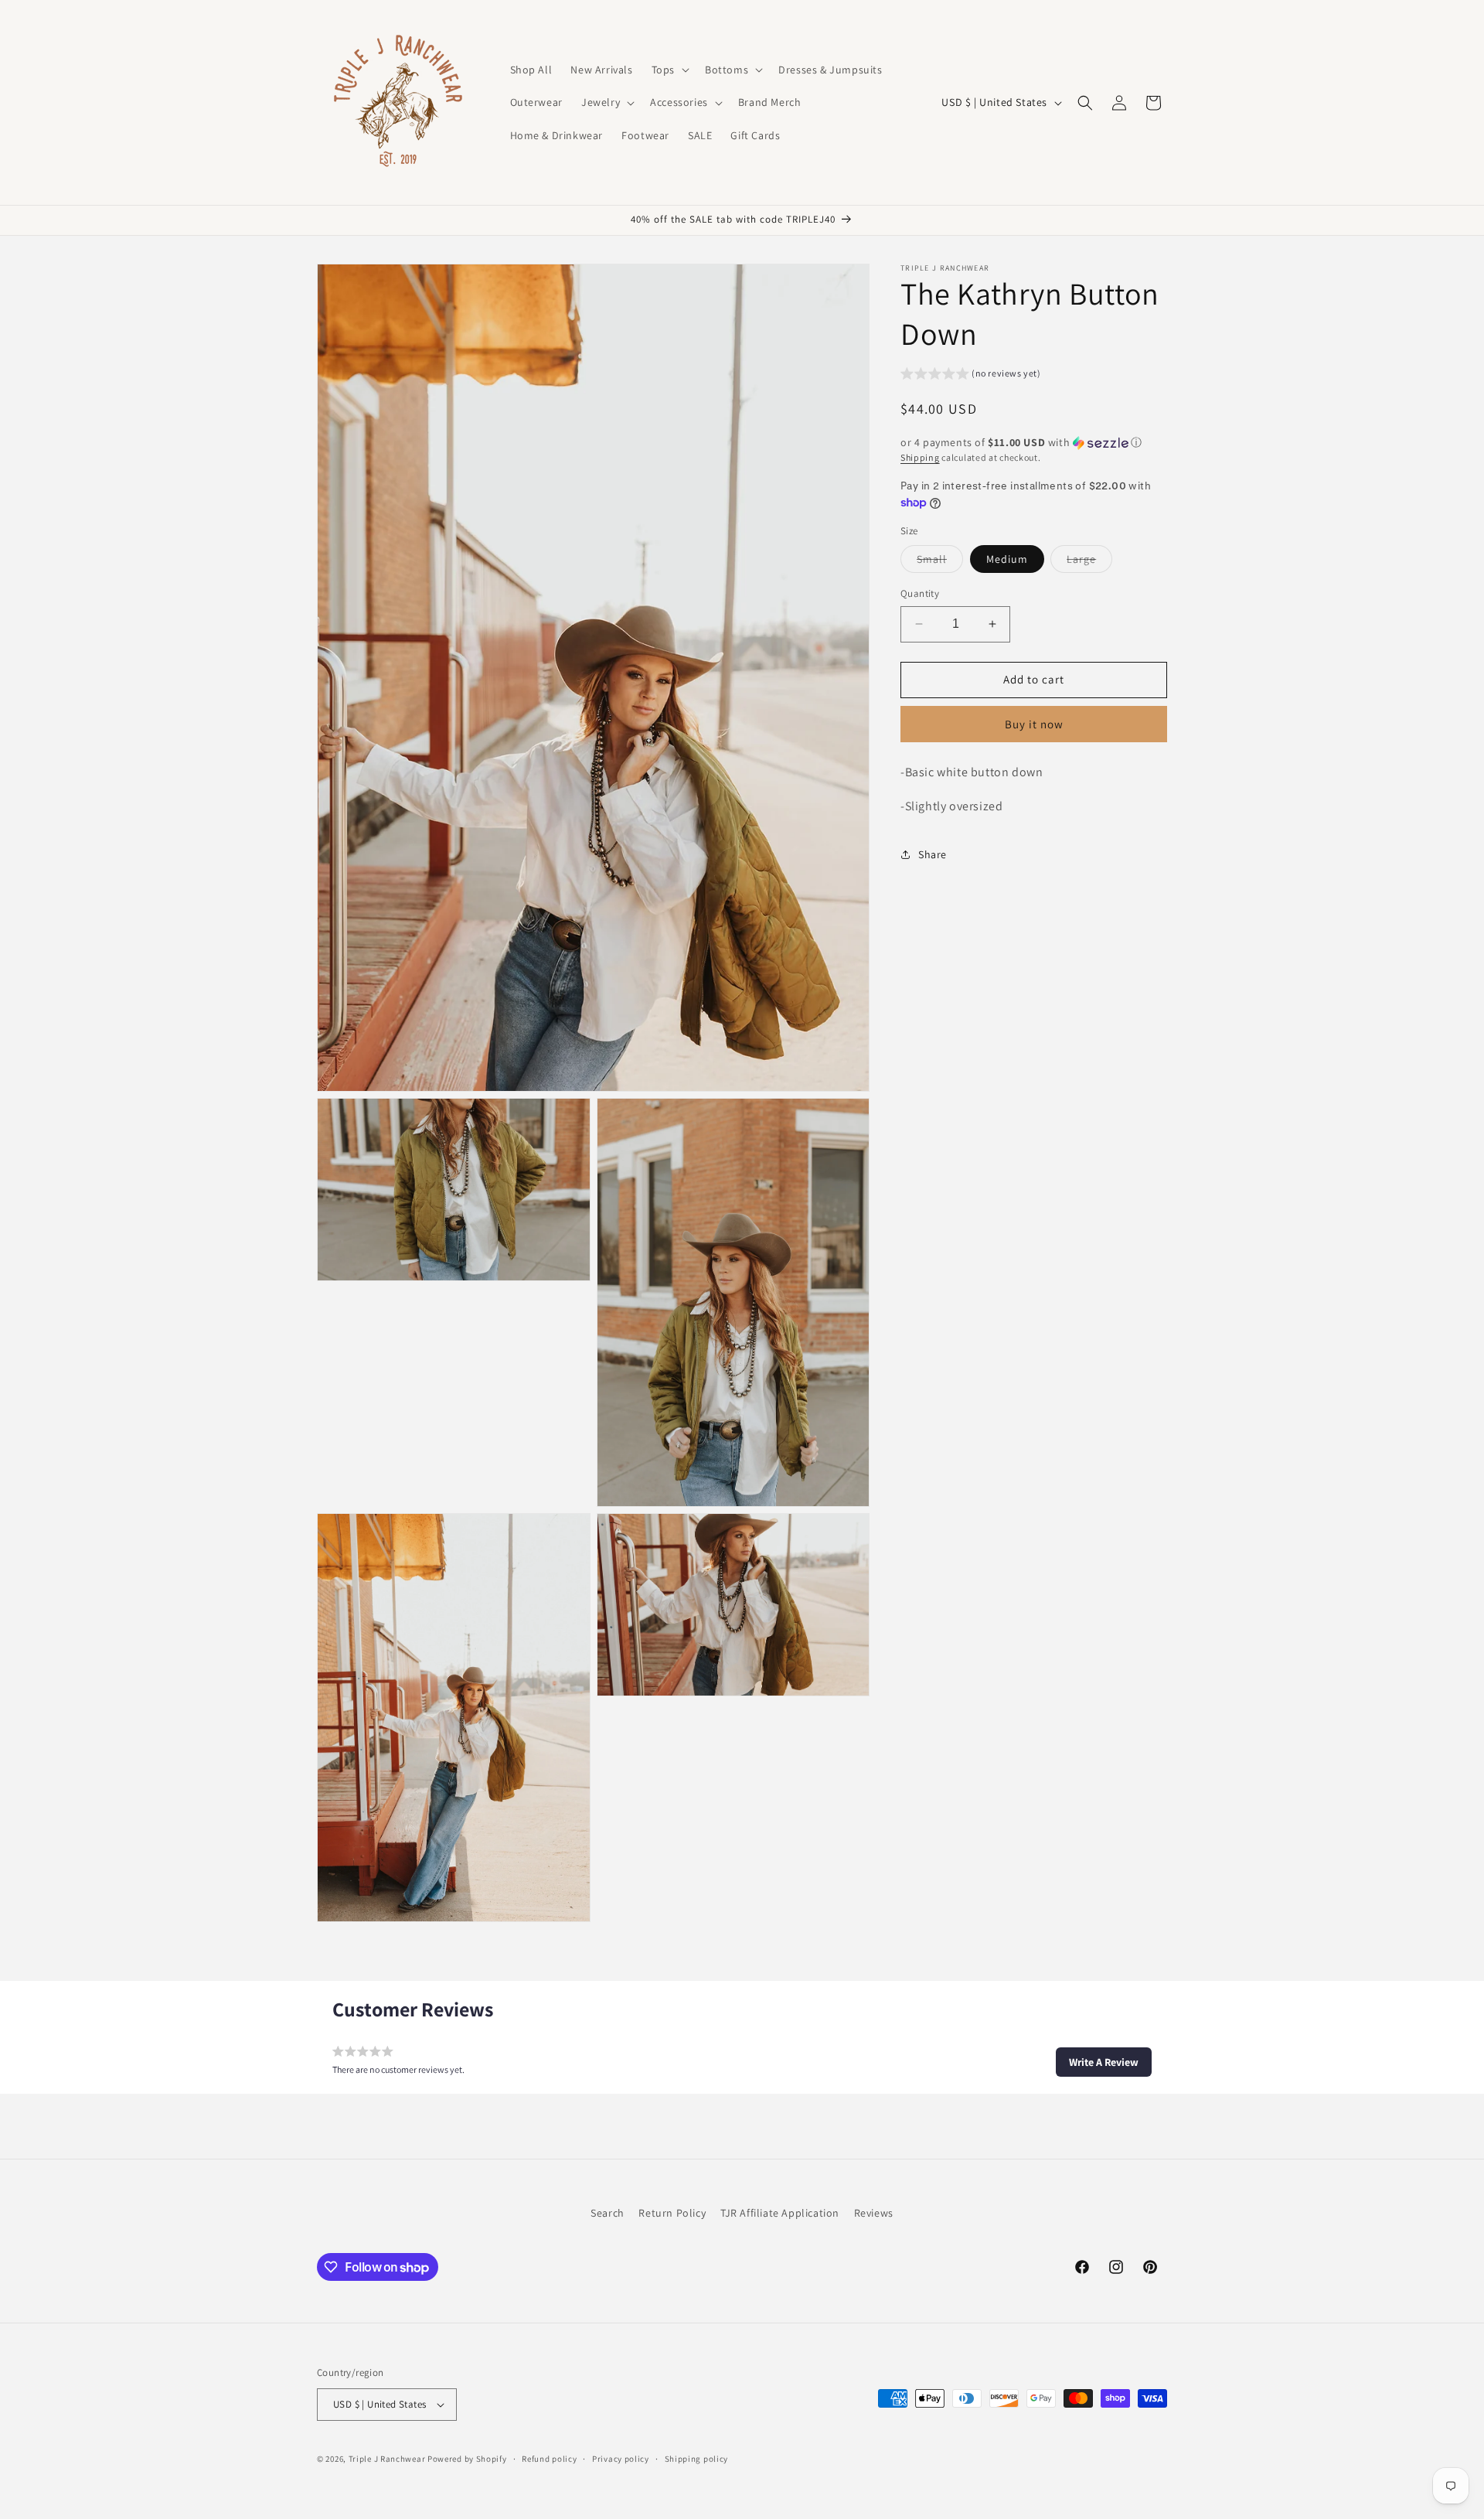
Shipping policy (697, 2458)
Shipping (920, 458)
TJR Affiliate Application (780, 2213)
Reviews (874, 2213)
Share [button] (933, 854)
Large (1089, 562)
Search (608, 2213)
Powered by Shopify (467, 2459)
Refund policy (549, 2458)
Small (940, 562)
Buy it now (1034, 724)
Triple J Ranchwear (387, 2459)
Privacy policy (621, 2458)
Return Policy (672, 2213)
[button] (669, 70)
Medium (1007, 559)
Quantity (920, 593)
